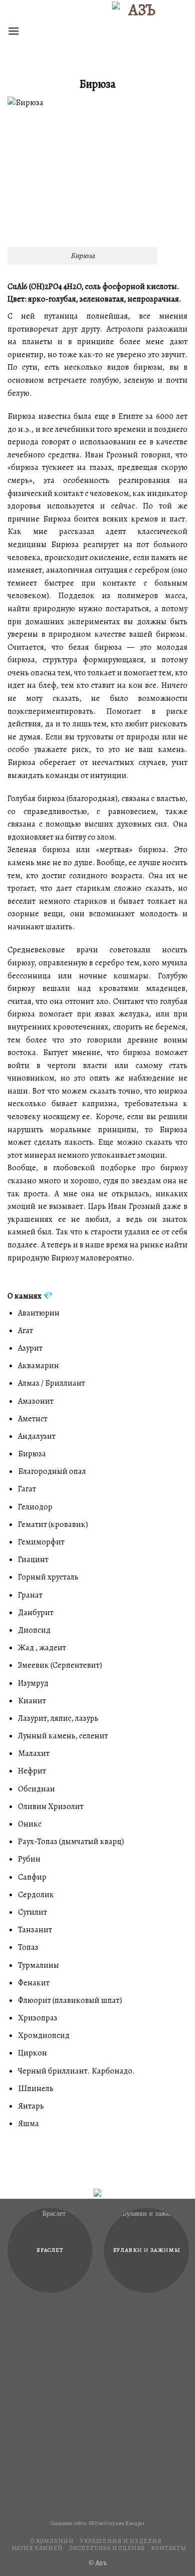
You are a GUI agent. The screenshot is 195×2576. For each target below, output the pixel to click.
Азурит (30, 1348)
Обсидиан (36, 1789)
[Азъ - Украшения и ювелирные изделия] (138, 31)
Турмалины (38, 1965)
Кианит (32, 1701)
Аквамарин (38, 1366)
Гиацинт (33, 1560)
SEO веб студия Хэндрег (117, 2523)
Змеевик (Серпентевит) (60, 1665)
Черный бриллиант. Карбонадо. (76, 2071)
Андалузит (37, 1436)
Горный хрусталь (48, 1577)
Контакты (168, 2548)
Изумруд (33, 1683)
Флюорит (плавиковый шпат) (70, 2000)
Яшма (28, 2124)
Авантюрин (39, 1313)
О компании (52, 2541)
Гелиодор (35, 1507)
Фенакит (34, 1983)
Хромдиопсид (44, 2035)
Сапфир (32, 1877)
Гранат (30, 1595)
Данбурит (36, 1613)
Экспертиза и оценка (107, 2548)
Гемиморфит (41, 1542)
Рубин (29, 1859)
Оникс (30, 1824)
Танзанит (35, 1930)
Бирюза (32, 1454)
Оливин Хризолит (51, 1807)
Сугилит (32, 1912)
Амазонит (36, 1401)
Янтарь (31, 2106)
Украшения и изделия (121, 2541)
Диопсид (34, 1630)
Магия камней (37, 2548)
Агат (25, 1331)
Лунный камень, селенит (63, 1736)
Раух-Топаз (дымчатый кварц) (71, 1842)
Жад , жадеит (42, 1648)
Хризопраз (38, 2018)
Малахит (34, 1753)
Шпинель (36, 2089)
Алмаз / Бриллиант (51, 1383)
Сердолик (36, 1895)
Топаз (28, 1947)
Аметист (33, 1419)
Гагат (27, 1489)
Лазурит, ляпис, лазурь (58, 1718)
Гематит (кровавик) (53, 1524)
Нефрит (32, 1771)
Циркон (32, 2053)
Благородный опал (52, 1471)
